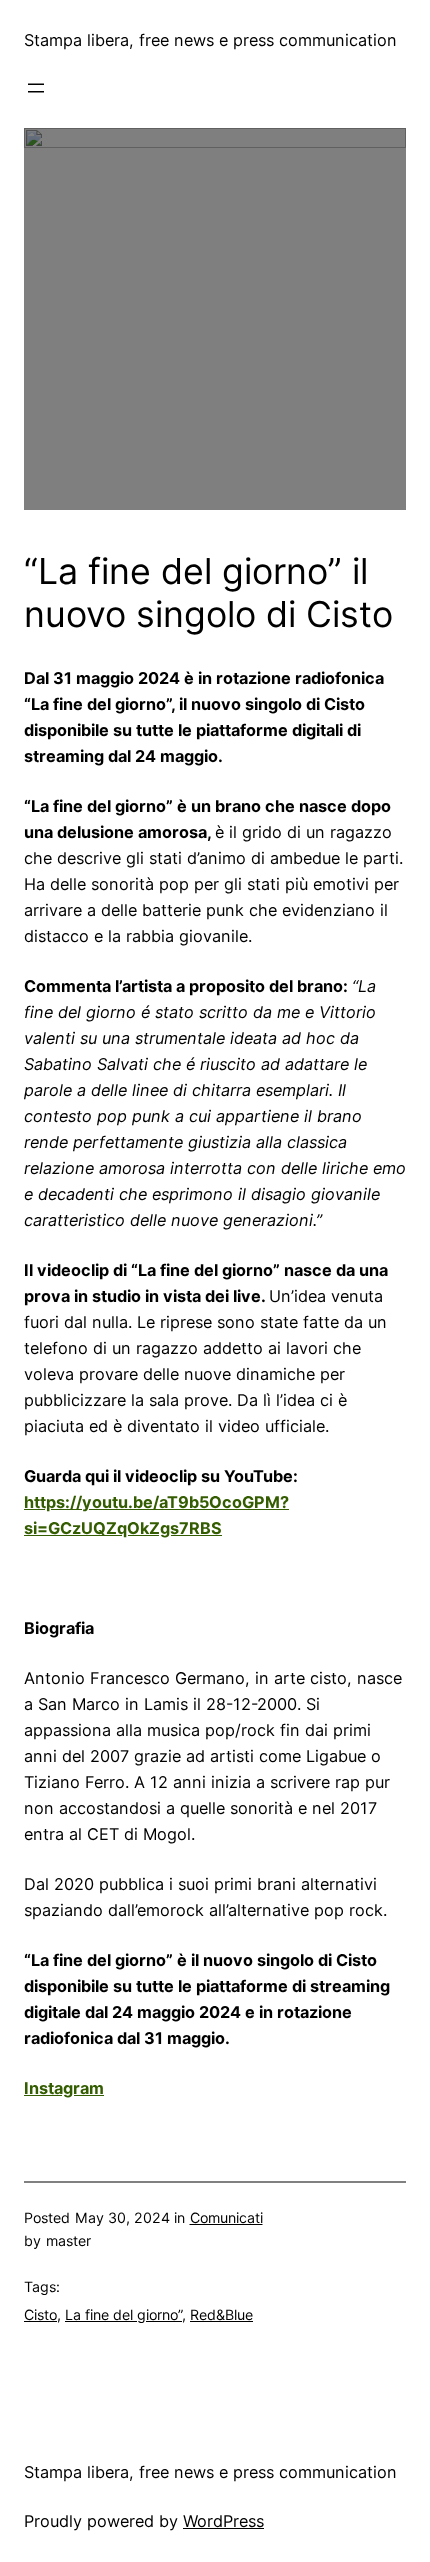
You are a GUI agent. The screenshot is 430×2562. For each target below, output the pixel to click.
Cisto (40, 2314)
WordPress (223, 2521)
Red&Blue (221, 2314)
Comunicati (226, 2217)
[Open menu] (36, 88)
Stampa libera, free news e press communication (210, 40)
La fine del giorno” (123, 2314)
